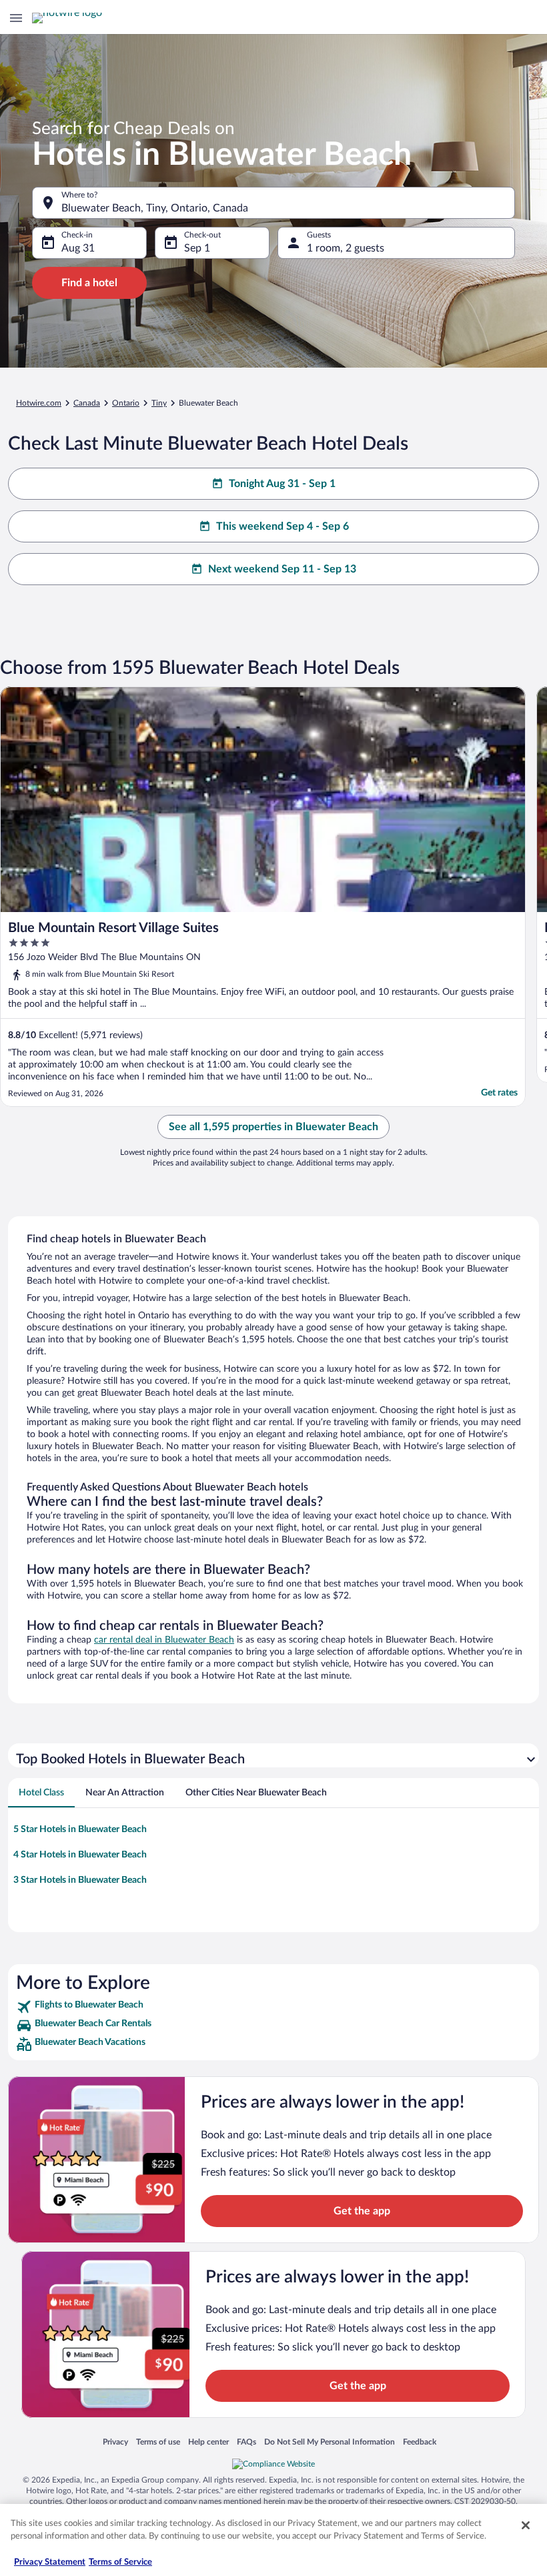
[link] (273, 2007)
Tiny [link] (159, 403)
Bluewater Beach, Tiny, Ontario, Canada (155, 208)
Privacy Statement (50, 2562)
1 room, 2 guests (346, 248)
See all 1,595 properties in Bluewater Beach (273, 1127)
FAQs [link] (246, 2442)
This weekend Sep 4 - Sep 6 (283, 526)
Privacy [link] (115, 2442)
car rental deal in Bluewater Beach (164, 1640)
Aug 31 (78, 248)
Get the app (362, 2211)
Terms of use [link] (158, 2442)
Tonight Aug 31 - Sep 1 (282, 484)
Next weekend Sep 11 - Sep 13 (282, 569)
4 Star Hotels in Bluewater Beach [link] (80, 1855)
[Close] (526, 2525)
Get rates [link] (499, 1093)
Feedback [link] (420, 2442)
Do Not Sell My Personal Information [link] (330, 2442)
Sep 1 (197, 248)
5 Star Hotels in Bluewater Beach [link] (80, 1829)
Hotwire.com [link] (39, 403)
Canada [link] (87, 403)
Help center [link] (208, 2442)
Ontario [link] (126, 403)
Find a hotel (89, 283)
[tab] (41, 1793)
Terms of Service (120, 2562)
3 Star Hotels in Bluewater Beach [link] (80, 1880)
